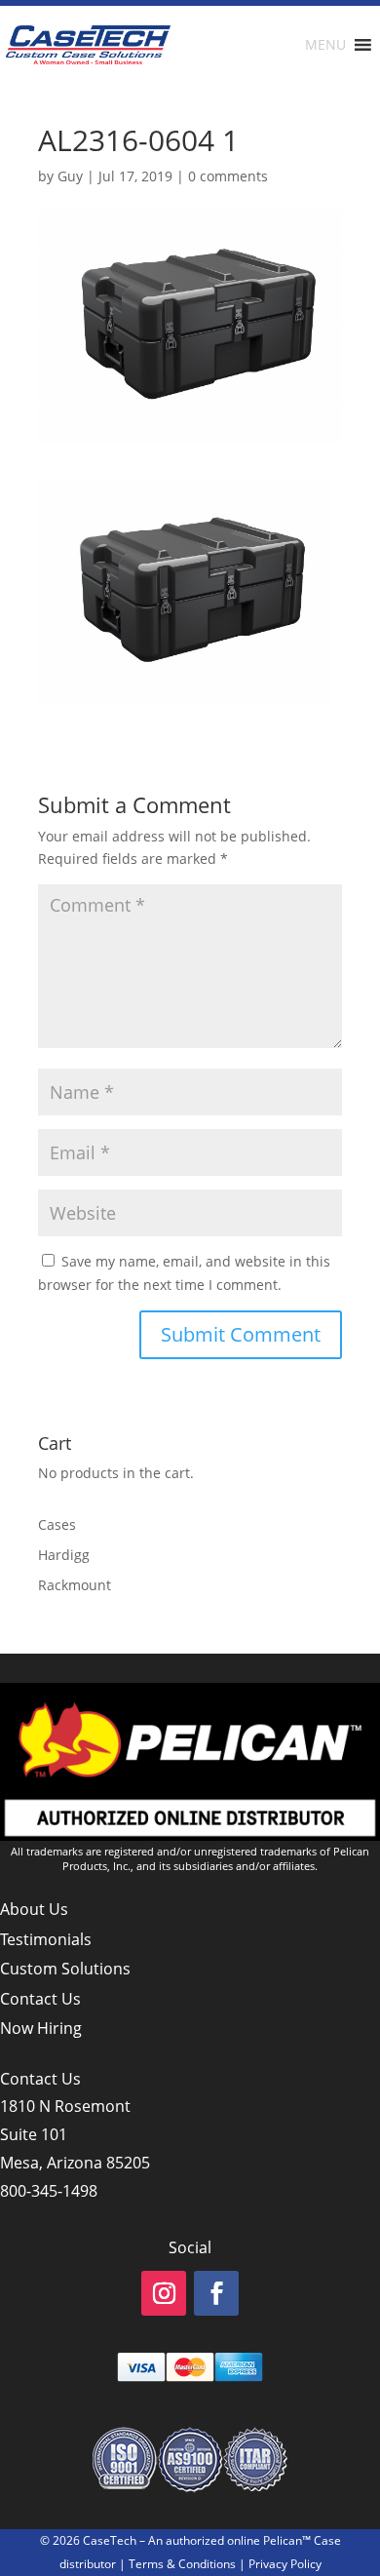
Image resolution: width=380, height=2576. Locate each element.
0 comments (228, 176)
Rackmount (75, 1585)
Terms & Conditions (182, 2564)
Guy (70, 176)
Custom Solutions (65, 1969)
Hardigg (64, 1555)
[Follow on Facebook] (216, 2293)
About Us (34, 1909)
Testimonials (46, 1939)
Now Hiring (41, 2028)
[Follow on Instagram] (164, 2293)
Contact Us (40, 1999)
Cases (57, 1524)
